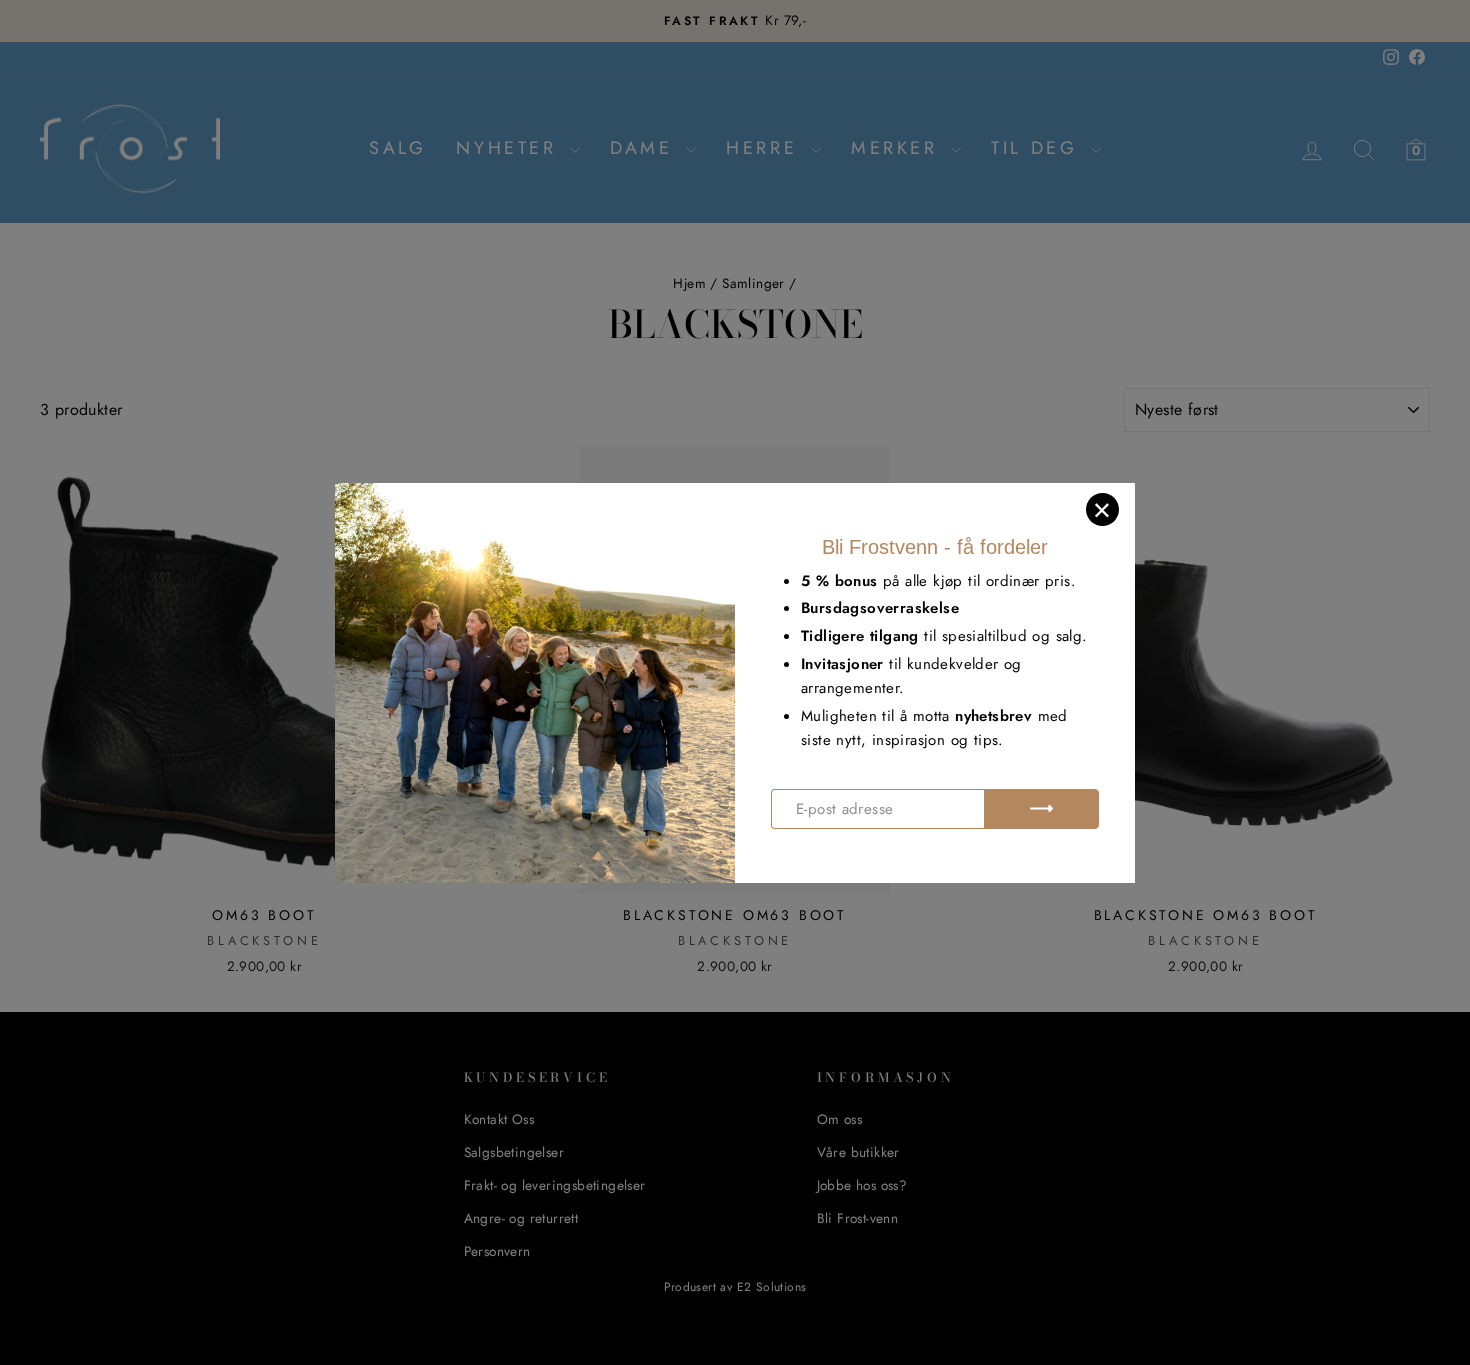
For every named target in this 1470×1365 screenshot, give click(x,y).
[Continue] (1041, 809)
